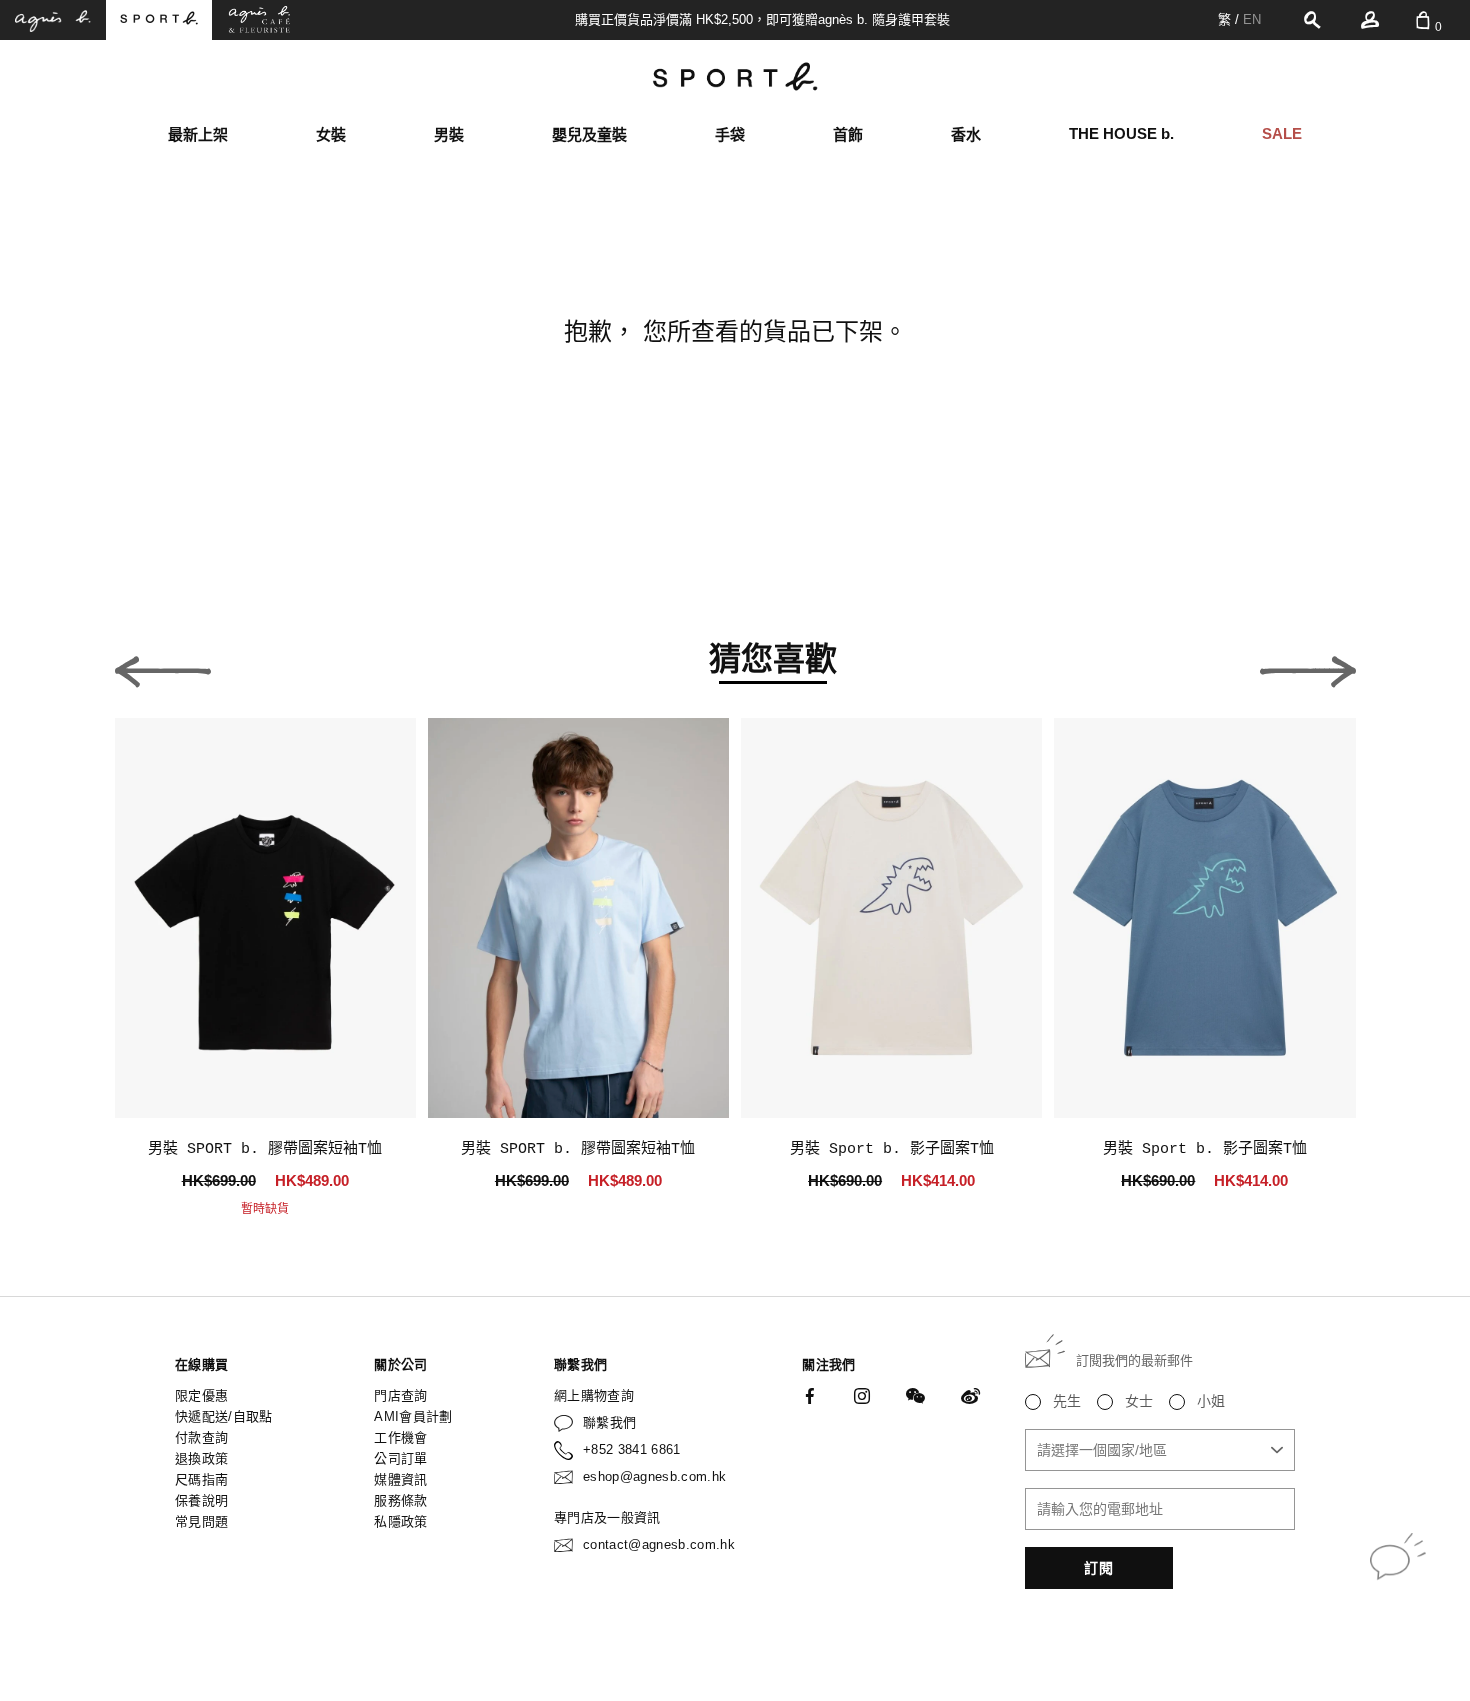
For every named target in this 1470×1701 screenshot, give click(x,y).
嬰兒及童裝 (589, 134)
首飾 (848, 134)
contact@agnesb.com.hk (659, 1544)
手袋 (730, 134)
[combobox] (1160, 1450)
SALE (1282, 133)
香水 (966, 134)
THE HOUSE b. (1121, 133)
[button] (163, 666)
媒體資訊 (400, 1479)
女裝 (331, 134)
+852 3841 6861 (632, 1449)
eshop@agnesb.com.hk (654, 1476)
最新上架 (198, 134)
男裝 (449, 134)
